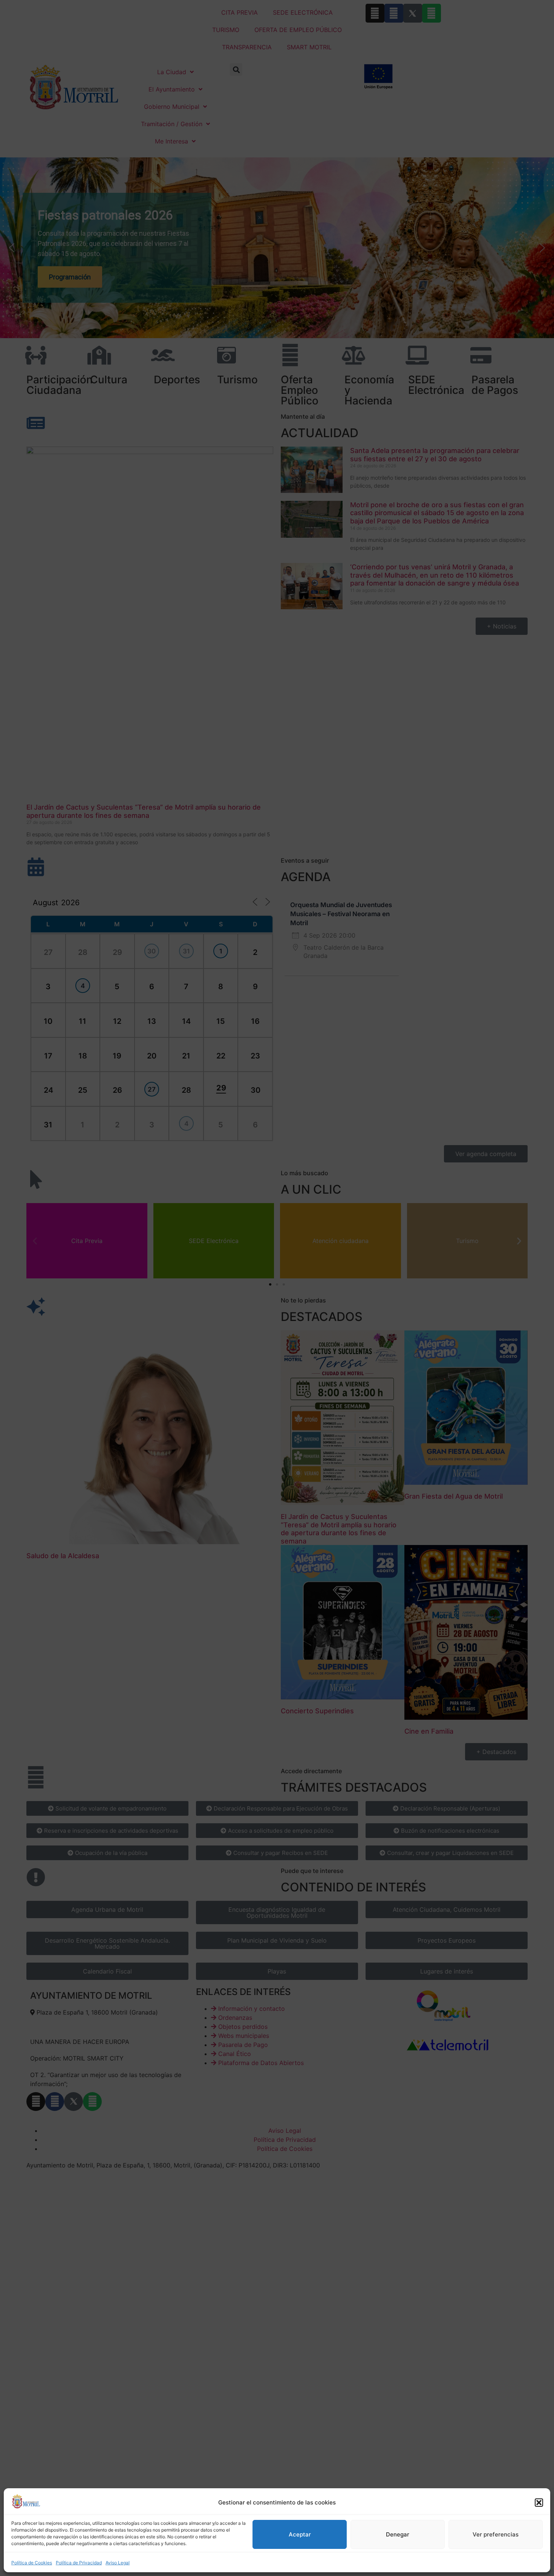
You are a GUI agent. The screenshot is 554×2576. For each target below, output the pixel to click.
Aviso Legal (118, 2563)
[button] (539, 2503)
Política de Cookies (32, 2563)
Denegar (398, 2534)
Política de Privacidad (79, 2563)
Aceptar (300, 2534)
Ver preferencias (496, 2534)
